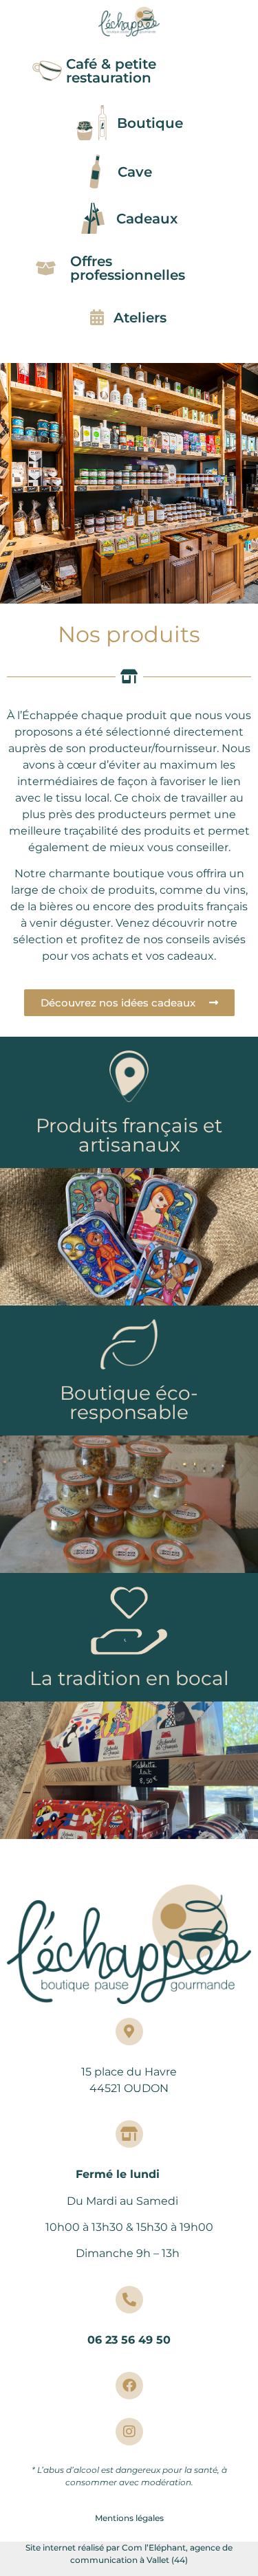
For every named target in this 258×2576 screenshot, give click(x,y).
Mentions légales (129, 2518)
